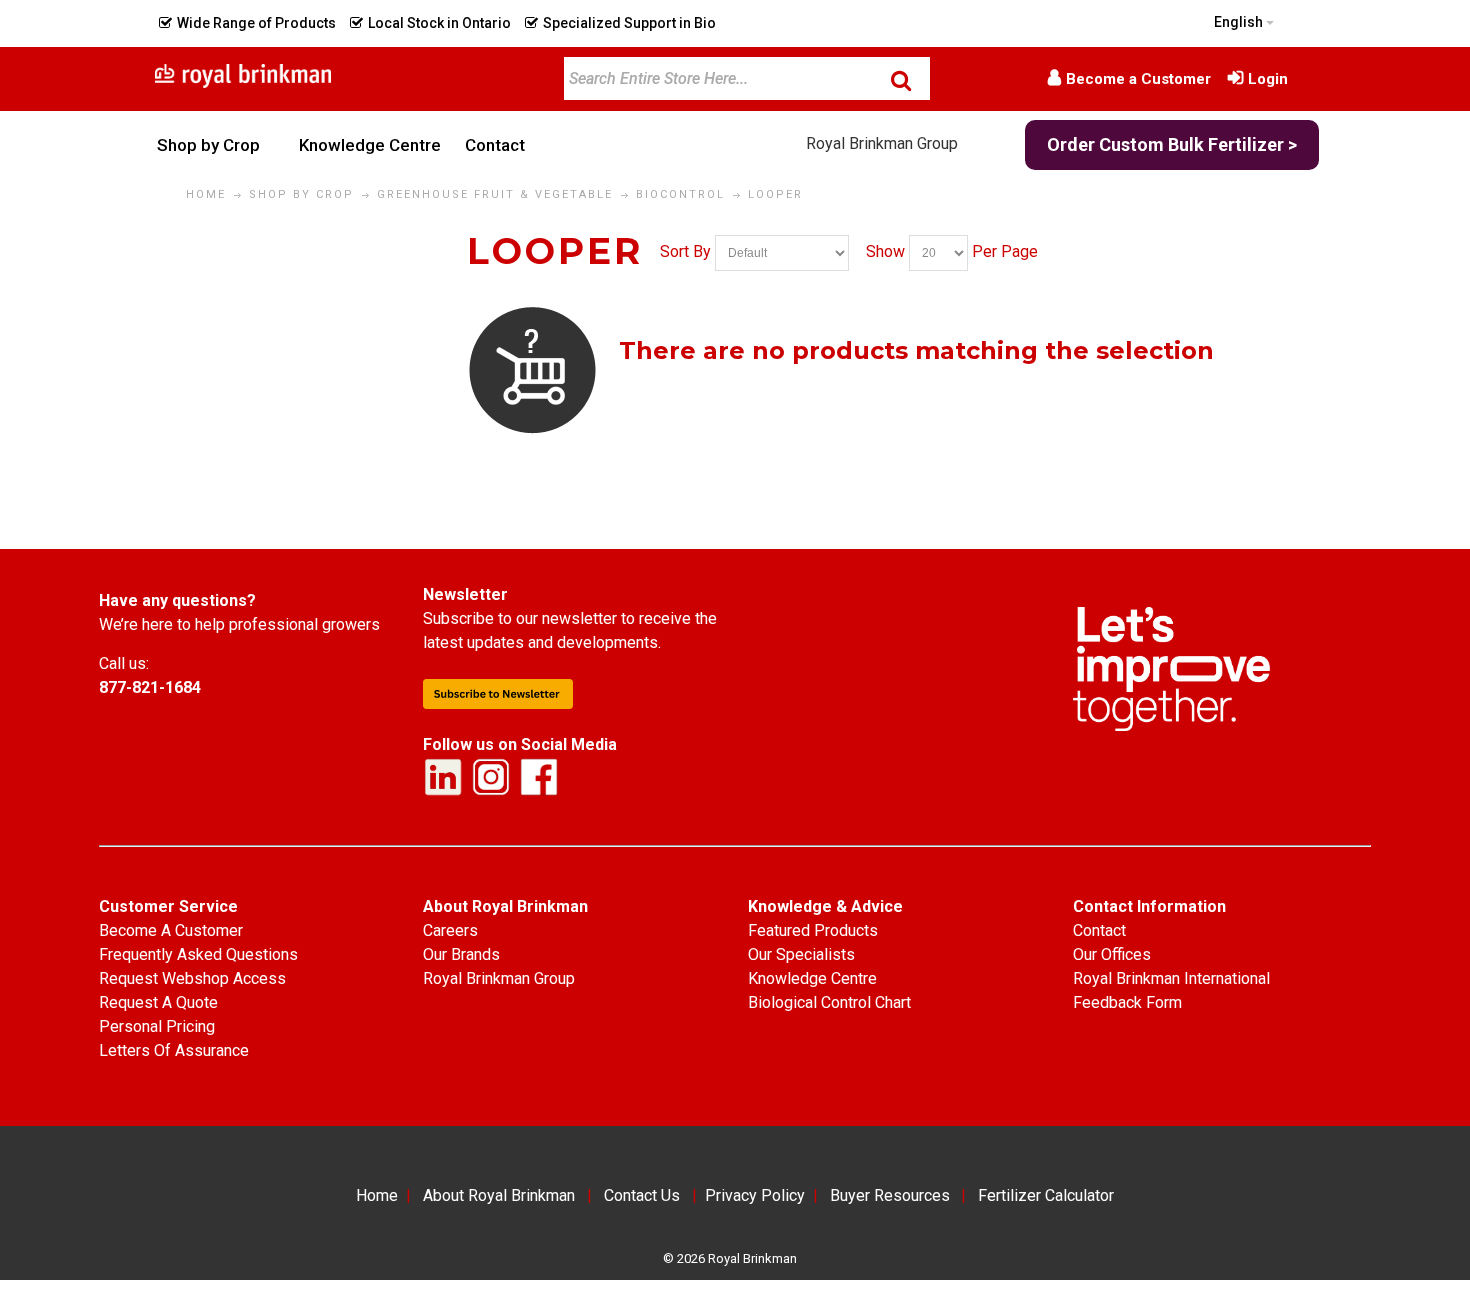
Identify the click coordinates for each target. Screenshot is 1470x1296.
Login (1268, 79)
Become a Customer (1138, 79)
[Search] (901, 80)
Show (885, 251)
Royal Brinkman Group (882, 143)
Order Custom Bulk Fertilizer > (1172, 144)
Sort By (685, 251)
